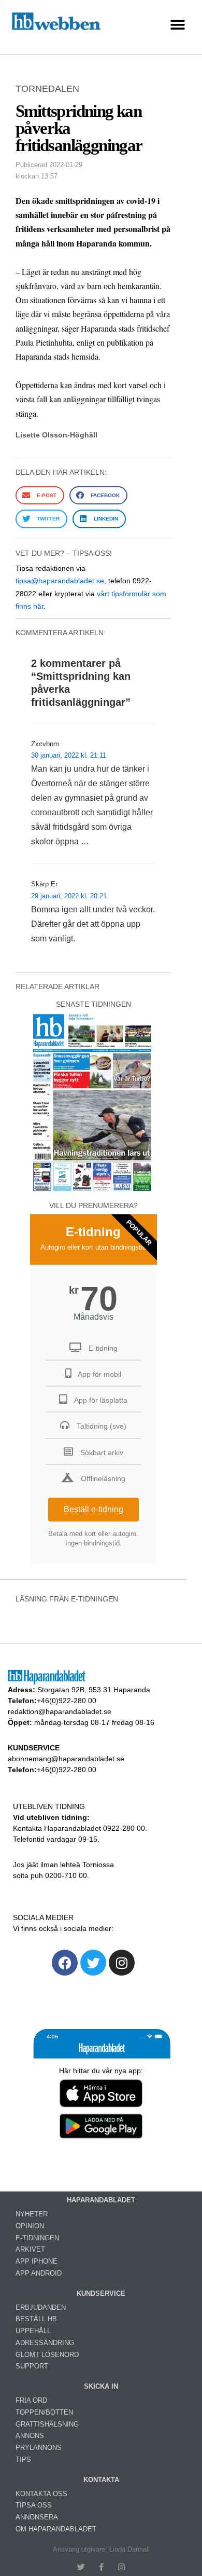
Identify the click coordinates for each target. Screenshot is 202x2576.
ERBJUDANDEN (41, 2307)
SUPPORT (32, 2366)
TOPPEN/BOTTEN (44, 2412)
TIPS (23, 2459)
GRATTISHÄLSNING (47, 2424)
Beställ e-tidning (93, 1509)
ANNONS (30, 2436)
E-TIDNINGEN (37, 2238)
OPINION (30, 2226)
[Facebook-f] (101, 2567)
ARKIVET (30, 2249)
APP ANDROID (39, 2273)
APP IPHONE (37, 2261)
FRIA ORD (31, 2400)
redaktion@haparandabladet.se (60, 1711)
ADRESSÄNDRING (45, 2343)
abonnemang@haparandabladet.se (66, 1759)
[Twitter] (93, 1963)
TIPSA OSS (34, 2505)
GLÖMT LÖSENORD (47, 2355)
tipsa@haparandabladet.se (60, 581)
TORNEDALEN (47, 89)
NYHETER (32, 2214)
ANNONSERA (37, 2517)
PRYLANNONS (39, 2448)
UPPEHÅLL (33, 2331)
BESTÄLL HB (36, 2319)
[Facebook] (65, 1963)
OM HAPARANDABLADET (56, 2529)
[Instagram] (122, 1963)
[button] (177, 25)
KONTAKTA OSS (41, 2494)
